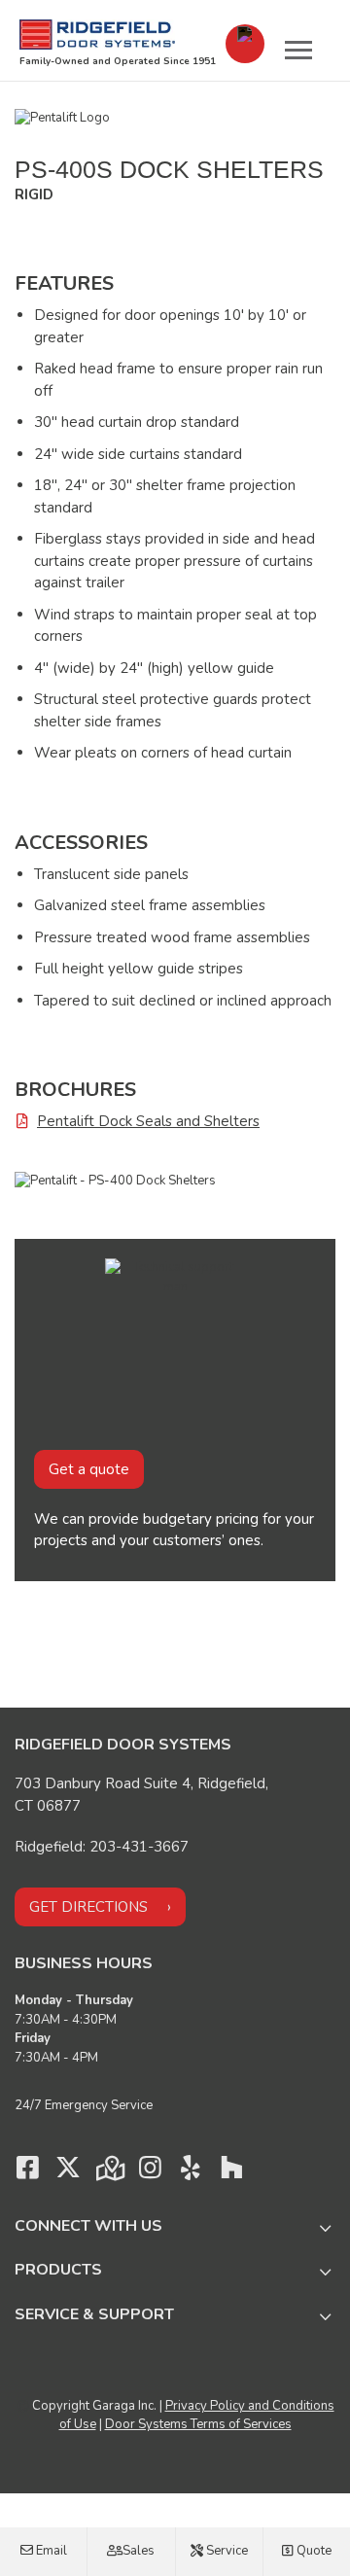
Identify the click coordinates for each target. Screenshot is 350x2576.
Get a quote (89, 1469)
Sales (137, 2551)
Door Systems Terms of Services (198, 2424)
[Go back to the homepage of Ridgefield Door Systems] (97, 35)
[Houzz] (231, 2172)
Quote (313, 2551)
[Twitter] (68, 2172)
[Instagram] (150, 2172)
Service (226, 2551)
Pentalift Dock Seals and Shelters (148, 1121)
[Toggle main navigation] (298, 50)
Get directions (88, 1907)
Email (50, 2551)
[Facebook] (27, 2172)
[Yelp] (191, 2172)
